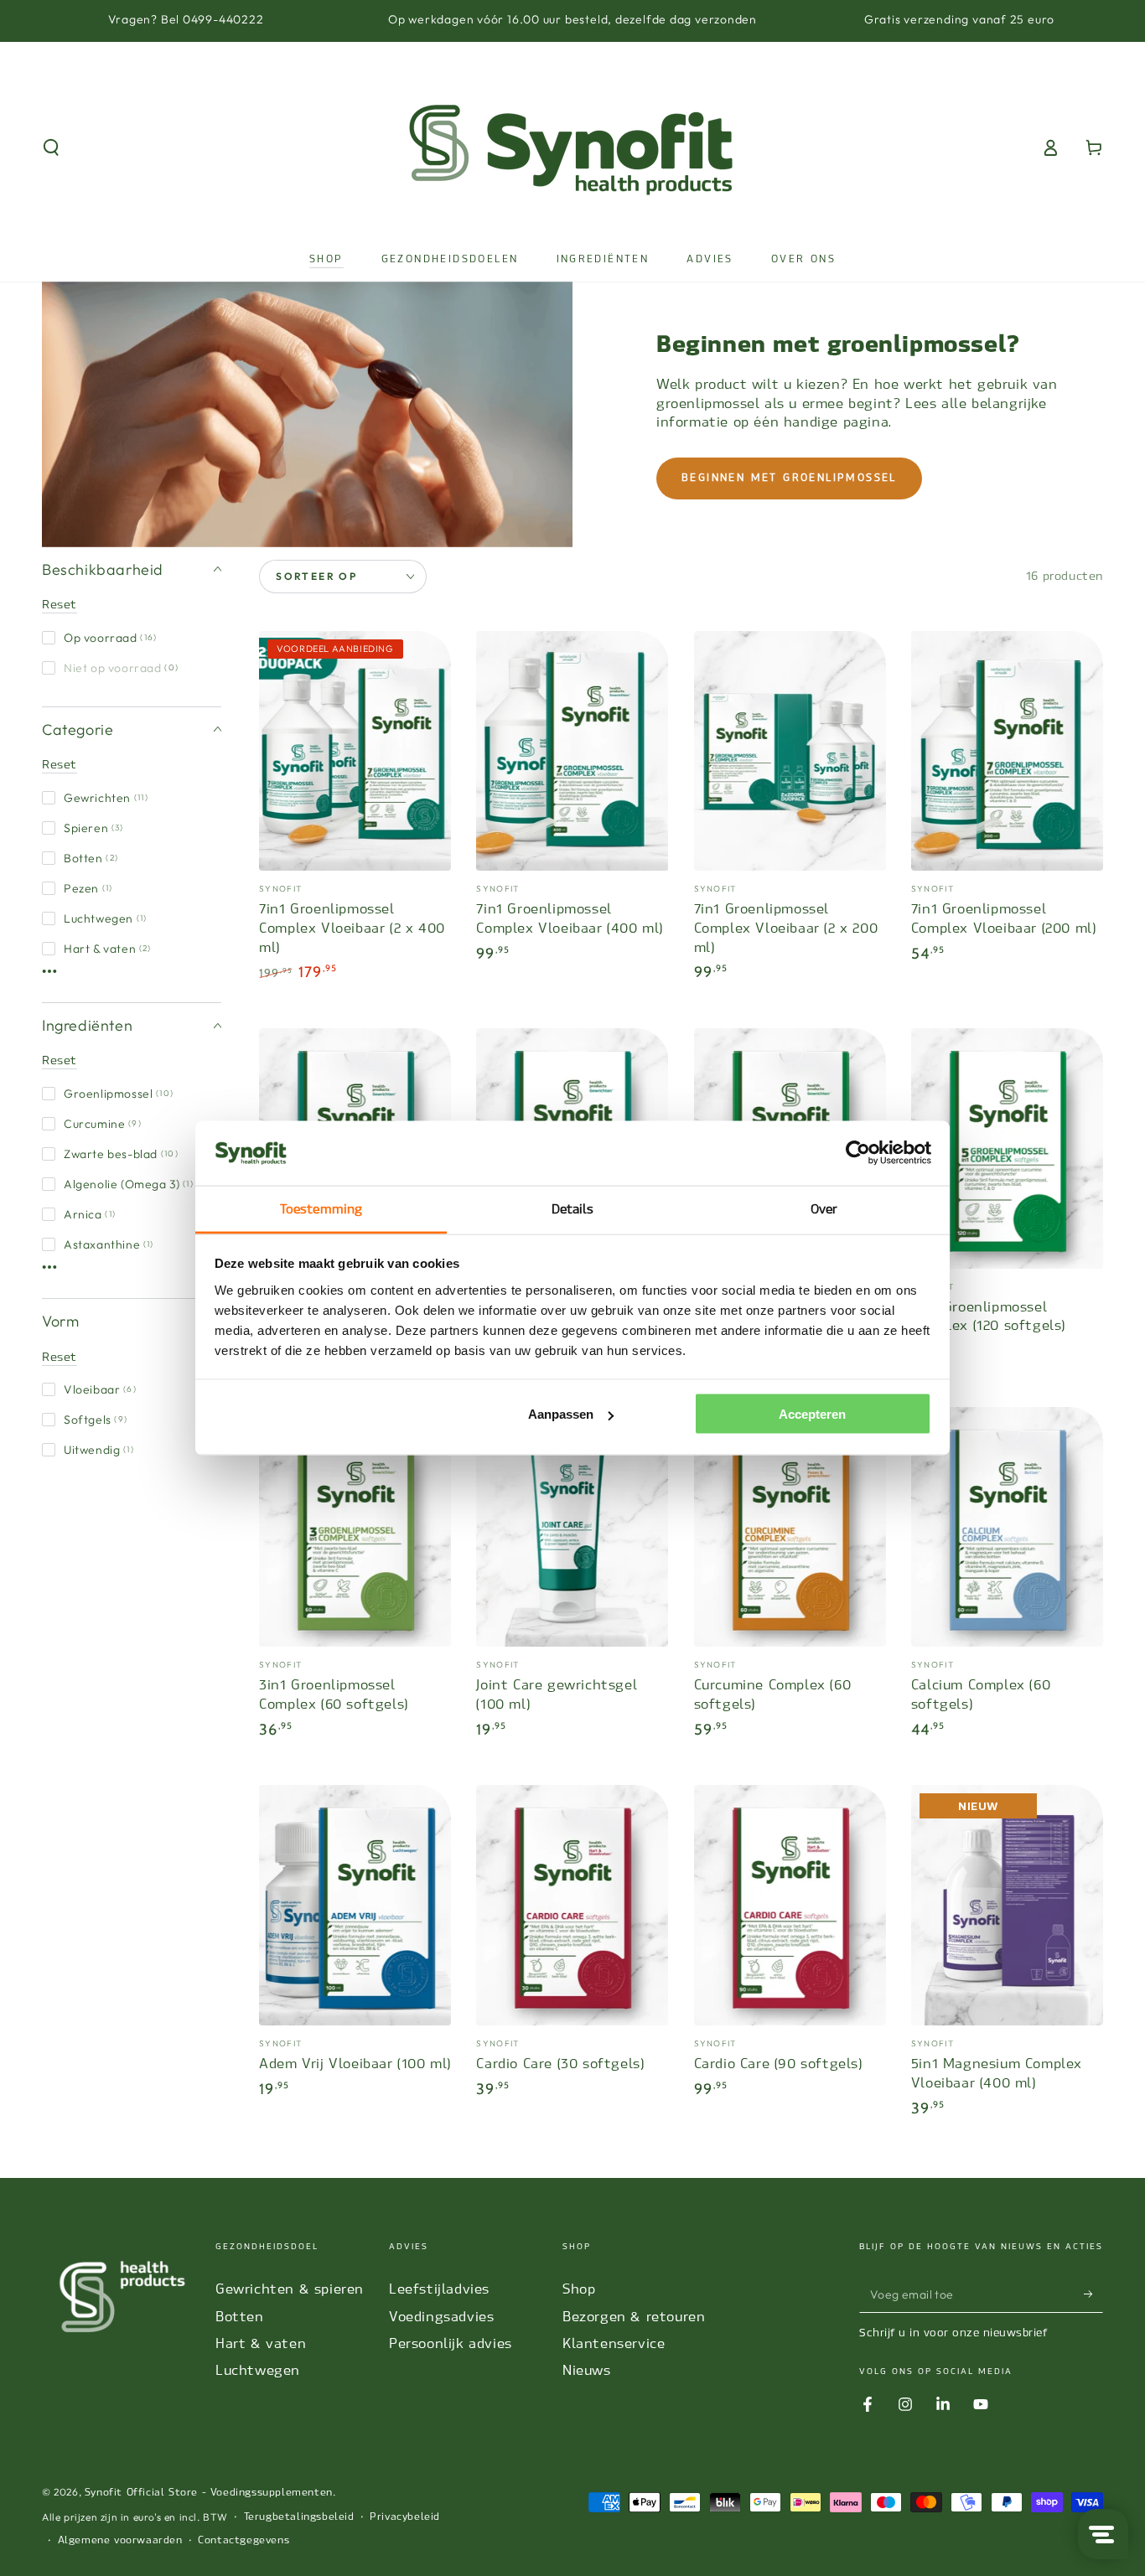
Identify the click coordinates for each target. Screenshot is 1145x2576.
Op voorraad (110, 638)
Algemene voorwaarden (120, 2540)
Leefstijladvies (439, 2289)
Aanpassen (561, 1414)
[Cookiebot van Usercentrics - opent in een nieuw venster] (858, 1153)
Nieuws (587, 2370)
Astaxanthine (109, 1244)
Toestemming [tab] (321, 1208)
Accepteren (812, 1414)
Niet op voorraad (121, 668)
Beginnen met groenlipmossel (789, 478)
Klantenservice (614, 2343)
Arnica (90, 1214)
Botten (91, 858)
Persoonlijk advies (451, 2343)
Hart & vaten (108, 949)
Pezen (88, 888)
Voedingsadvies (441, 2317)
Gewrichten (106, 798)
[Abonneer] (1093, 2294)
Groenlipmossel (119, 1094)
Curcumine (103, 1124)
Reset (60, 605)
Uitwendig (99, 1450)
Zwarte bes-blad (121, 1154)
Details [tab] (573, 1208)
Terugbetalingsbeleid (299, 2517)
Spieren (94, 828)
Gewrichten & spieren (290, 2289)
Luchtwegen (106, 918)
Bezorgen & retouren (634, 2317)
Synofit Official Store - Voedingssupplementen (209, 2492)
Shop (579, 2289)
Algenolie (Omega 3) (129, 1184)
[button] (51, 147)
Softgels (96, 1420)
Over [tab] (824, 1208)
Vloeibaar (100, 1389)
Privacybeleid (405, 2517)
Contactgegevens (244, 2540)
